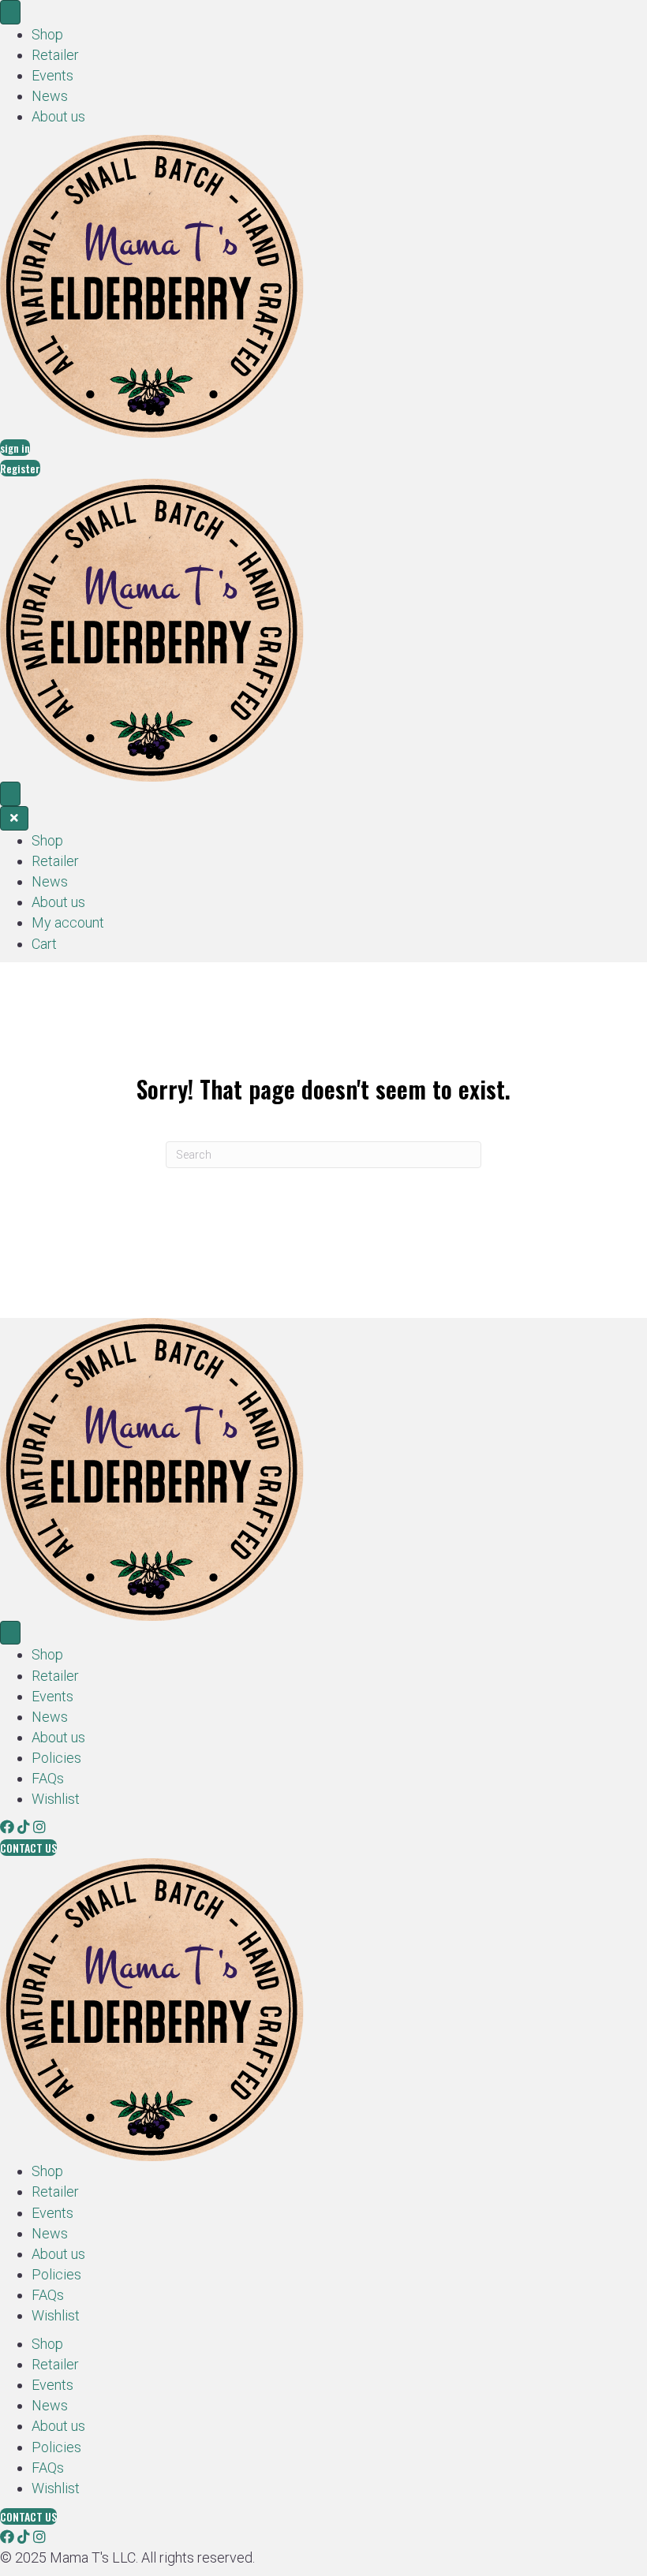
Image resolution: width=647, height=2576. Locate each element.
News (50, 96)
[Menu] (10, 12)
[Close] (14, 818)
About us (58, 116)
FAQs (48, 1778)
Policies (56, 1758)
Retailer (55, 55)
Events (52, 75)
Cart (44, 944)
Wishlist (56, 1799)
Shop (47, 34)
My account (68, 922)
